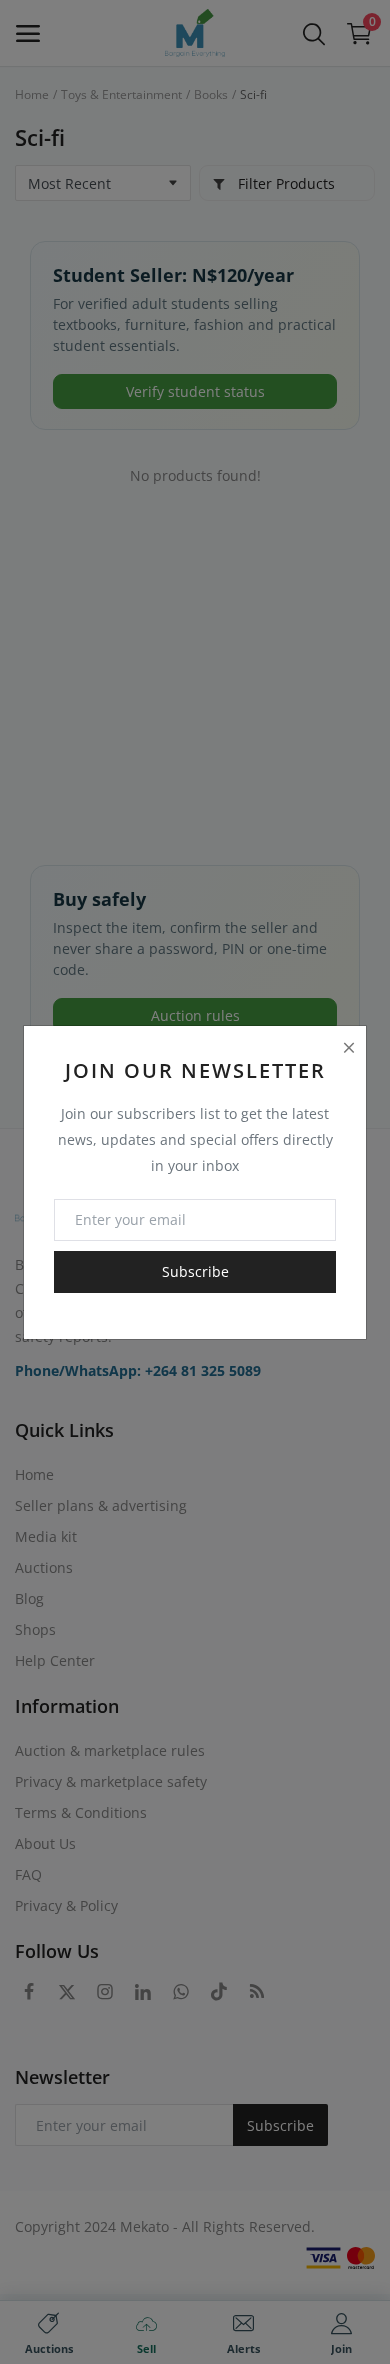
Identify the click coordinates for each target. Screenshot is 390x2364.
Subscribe (195, 1271)
